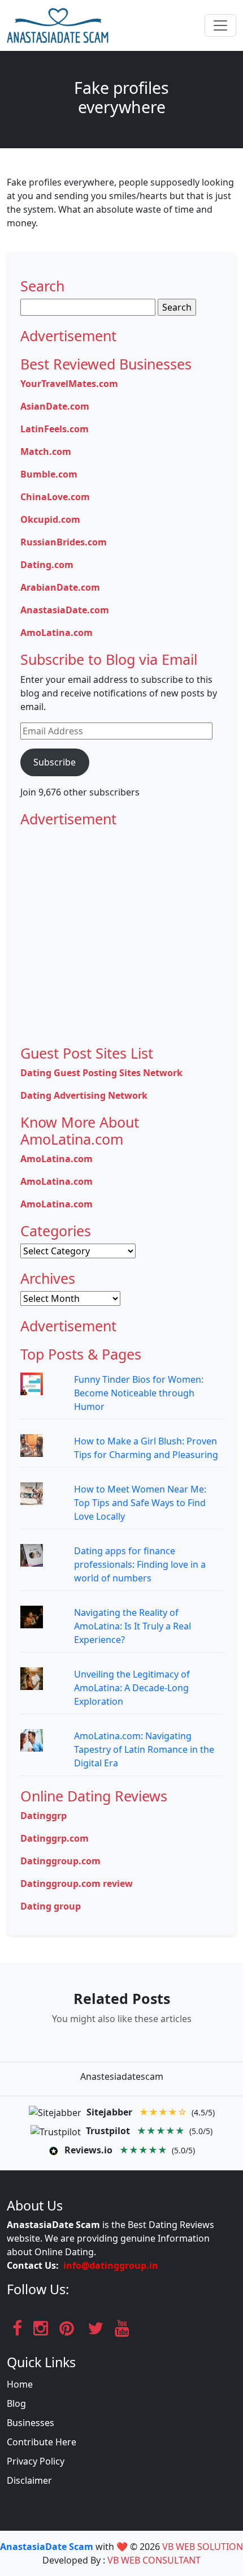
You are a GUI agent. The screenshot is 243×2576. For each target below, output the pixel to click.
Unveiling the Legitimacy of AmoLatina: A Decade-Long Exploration (132, 1688)
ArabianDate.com (60, 587)
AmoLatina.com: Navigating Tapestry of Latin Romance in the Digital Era (144, 1749)
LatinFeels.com (55, 429)
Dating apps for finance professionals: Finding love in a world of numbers (140, 1564)
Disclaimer (29, 2480)
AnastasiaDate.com (65, 610)
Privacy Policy (36, 2461)
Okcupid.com (50, 519)
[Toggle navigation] (220, 25)
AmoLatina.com (57, 633)
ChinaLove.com (55, 497)
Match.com (46, 451)
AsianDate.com (55, 406)
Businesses (31, 2423)
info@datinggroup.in (111, 2265)
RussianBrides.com (64, 542)
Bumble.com (49, 474)
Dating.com (47, 565)
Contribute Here (42, 2442)
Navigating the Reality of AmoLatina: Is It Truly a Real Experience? (133, 1626)
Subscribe (55, 762)
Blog (16, 2403)
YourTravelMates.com (69, 384)
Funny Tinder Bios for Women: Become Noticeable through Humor (139, 1393)
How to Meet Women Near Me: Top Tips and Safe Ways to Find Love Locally (140, 1503)
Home (20, 2384)
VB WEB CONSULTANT (154, 2560)
